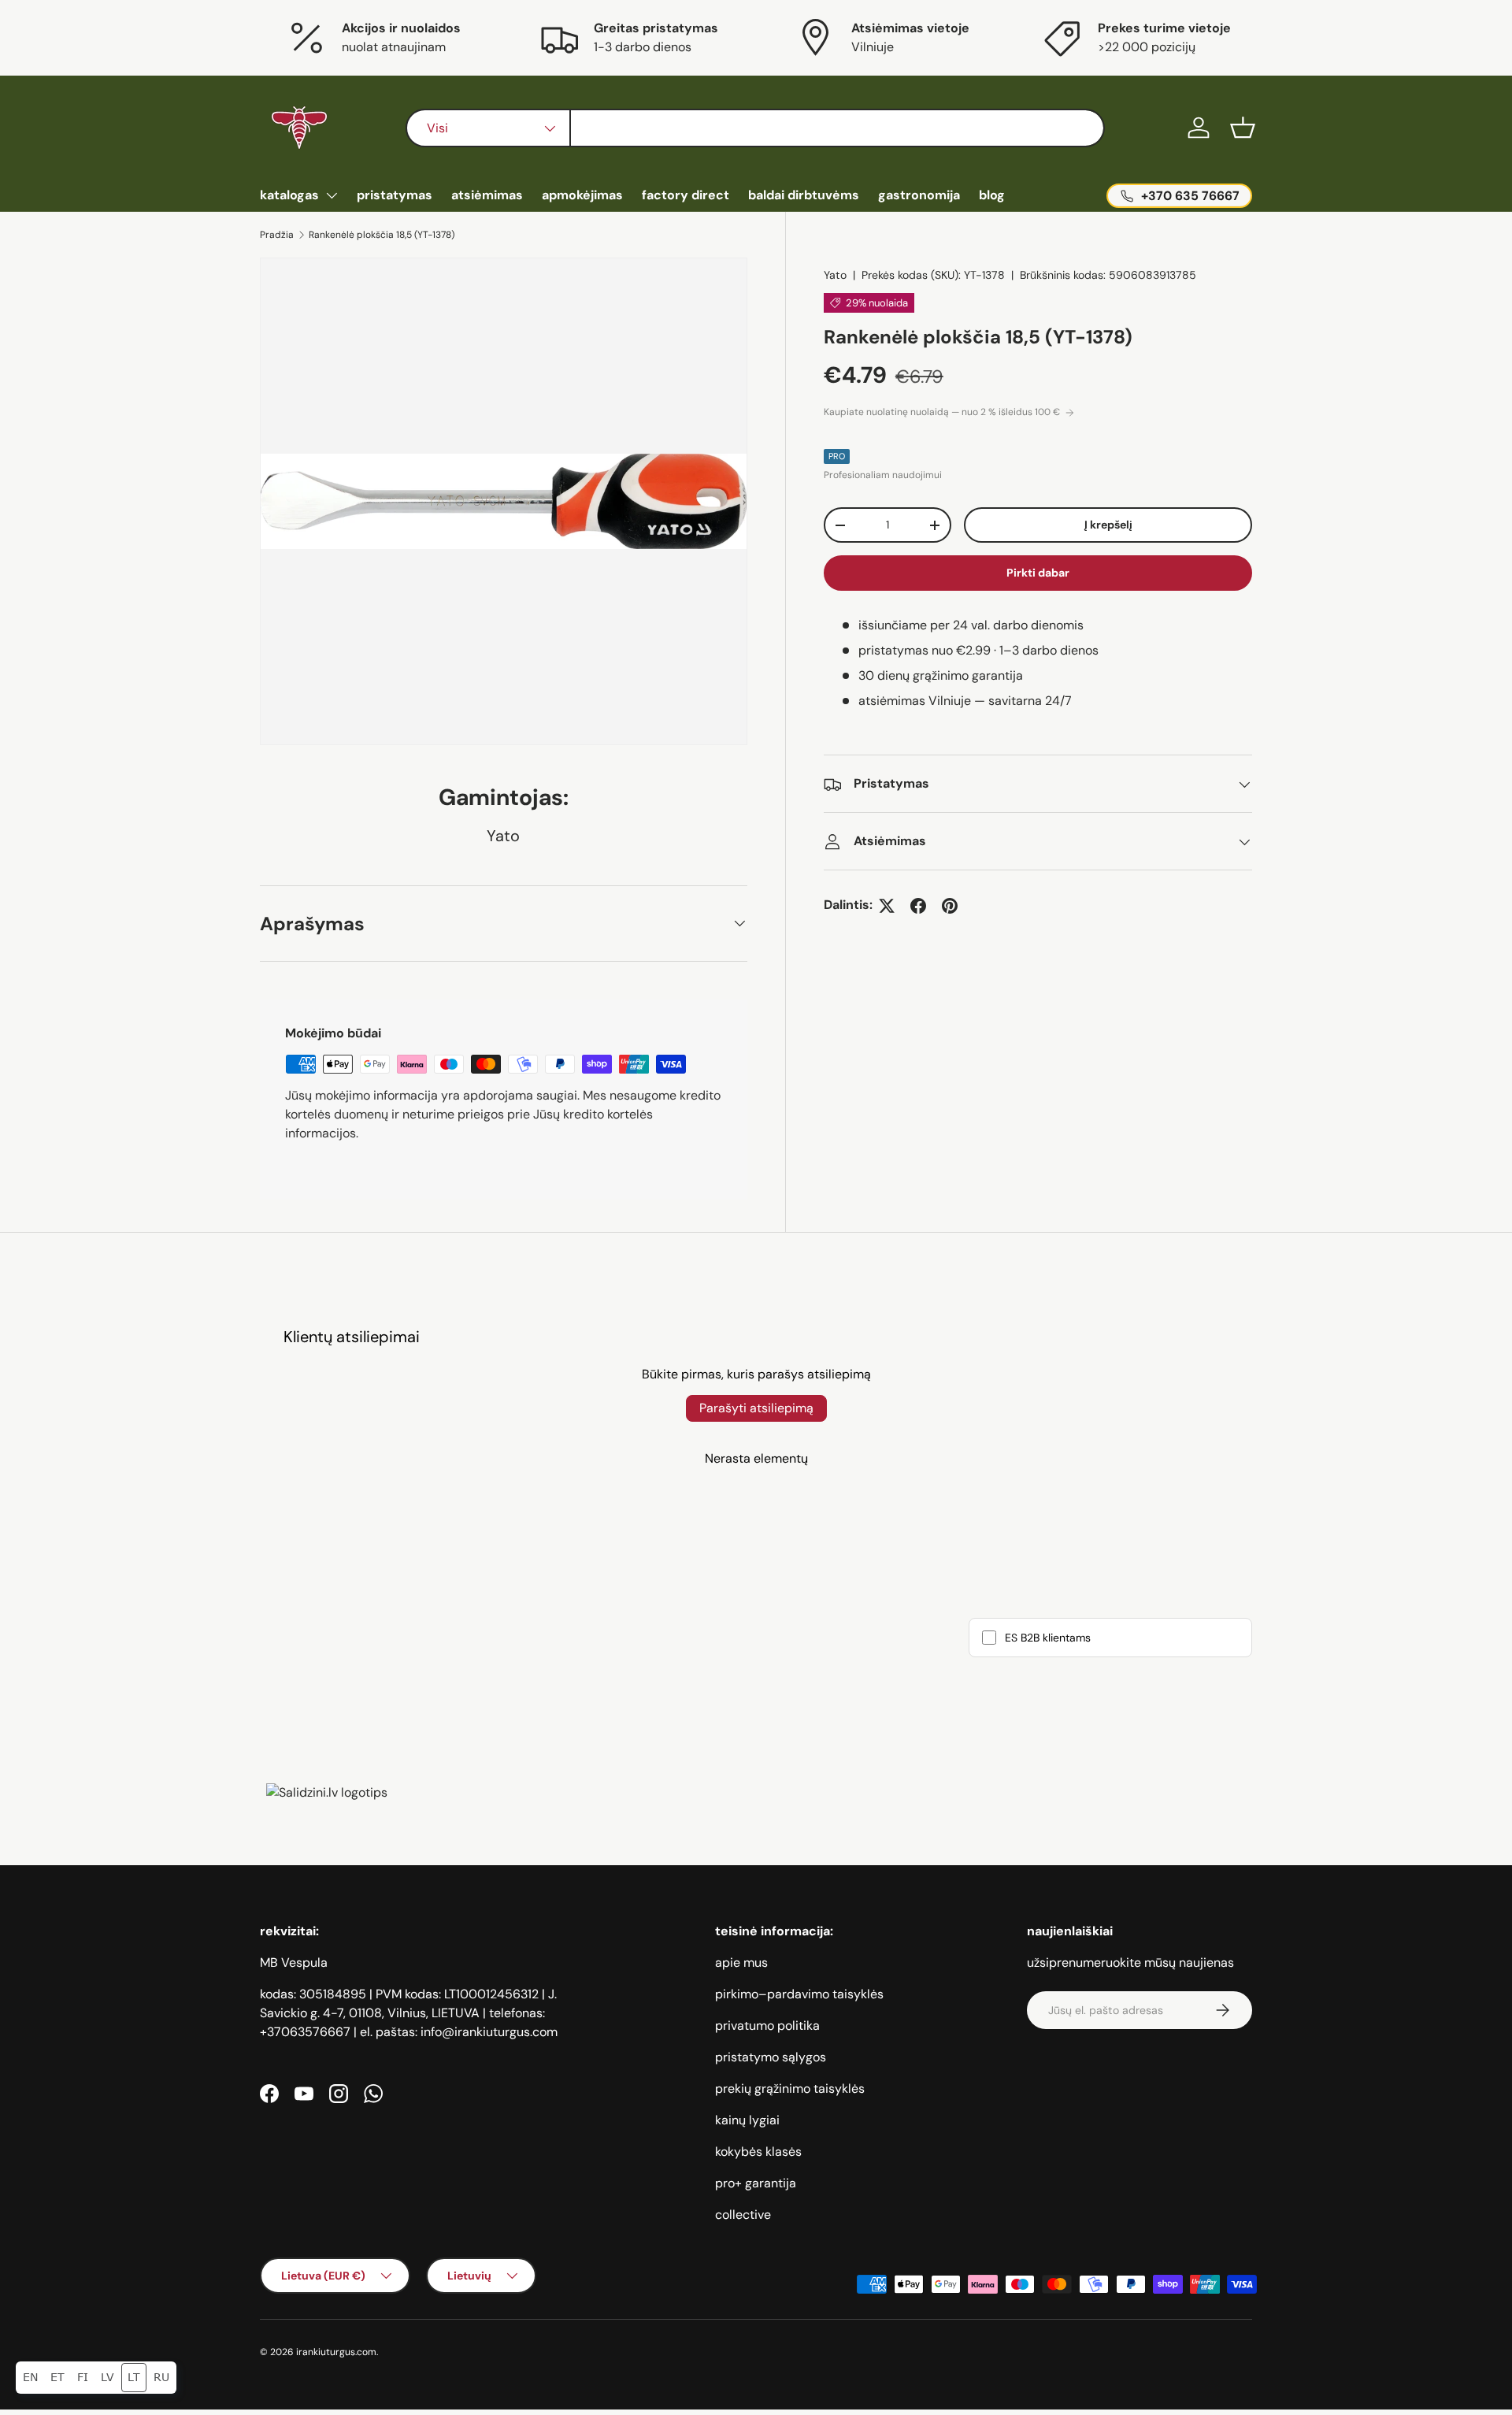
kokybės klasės (758, 2152)
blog (992, 195)
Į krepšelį (1108, 525)
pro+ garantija (756, 2183)
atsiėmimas (487, 195)
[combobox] (755, 128)
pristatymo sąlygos (771, 2057)
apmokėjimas (582, 195)
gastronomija (919, 195)
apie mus (741, 1962)
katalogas (289, 195)
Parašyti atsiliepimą (756, 1408)
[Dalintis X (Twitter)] (887, 906)
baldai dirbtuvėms (804, 195)
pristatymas (395, 195)
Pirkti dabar (1038, 573)
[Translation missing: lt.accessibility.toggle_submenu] (332, 195)
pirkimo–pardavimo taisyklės (799, 1994)
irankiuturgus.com (336, 2352)
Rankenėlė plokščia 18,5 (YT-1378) (382, 235)
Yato (835, 275)
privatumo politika (767, 2025)
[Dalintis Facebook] (918, 906)
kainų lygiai (747, 2120)
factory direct (686, 195)
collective (743, 2215)
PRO (837, 457)
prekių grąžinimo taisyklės (790, 2089)
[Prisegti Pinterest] (950, 906)
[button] (1243, 128)
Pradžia (277, 235)
